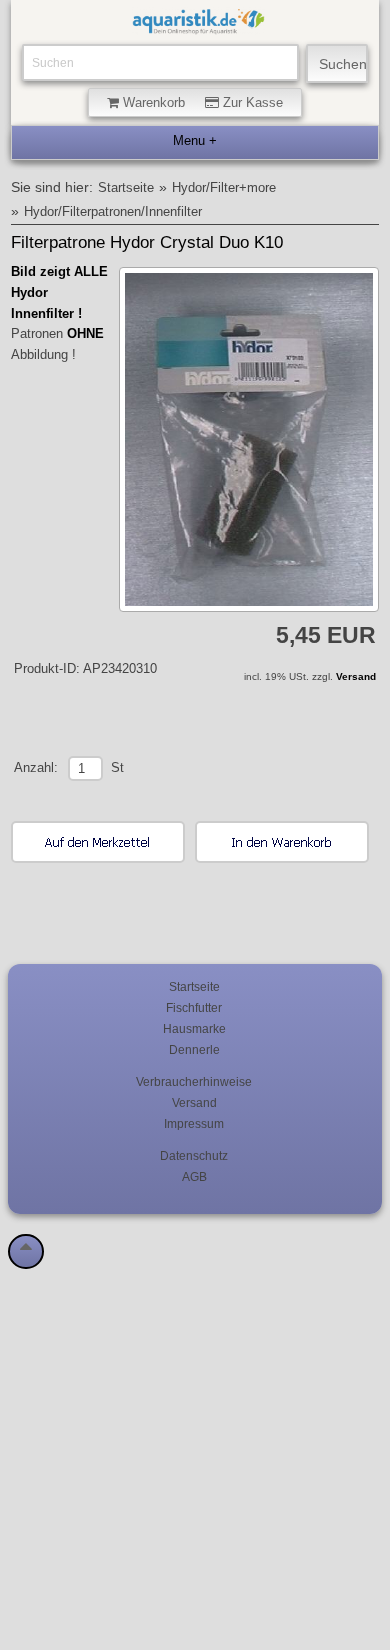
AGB (194, 1176)
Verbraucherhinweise (194, 1081)
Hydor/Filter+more (224, 188)
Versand (356, 676)
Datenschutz (194, 1155)
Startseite (126, 188)
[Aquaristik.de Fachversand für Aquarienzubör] (198, 24)
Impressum (194, 1123)
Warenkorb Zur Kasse (201, 102)
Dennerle (194, 1049)
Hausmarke (194, 1028)
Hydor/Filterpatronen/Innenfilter (113, 212)
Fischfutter (194, 1007)
